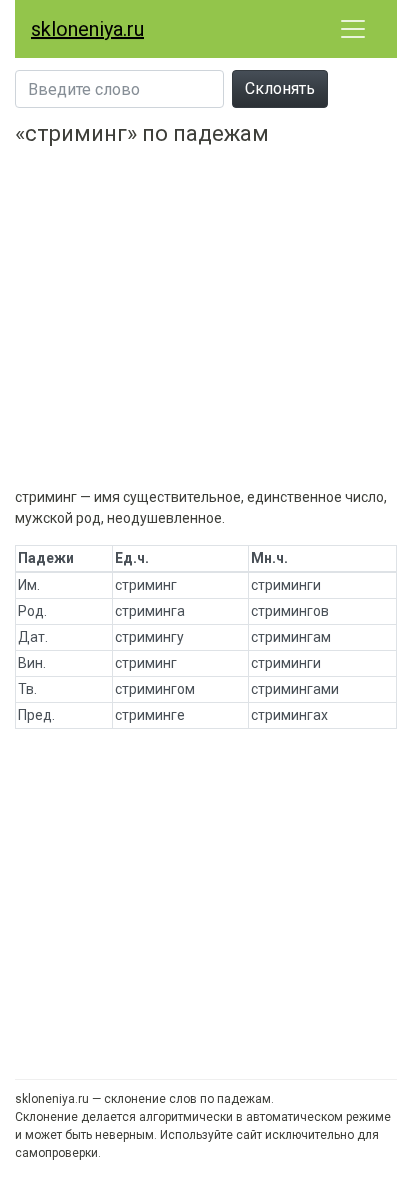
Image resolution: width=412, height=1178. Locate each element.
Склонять (280, 88)
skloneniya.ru (87, 29)
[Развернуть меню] (353, 29)
